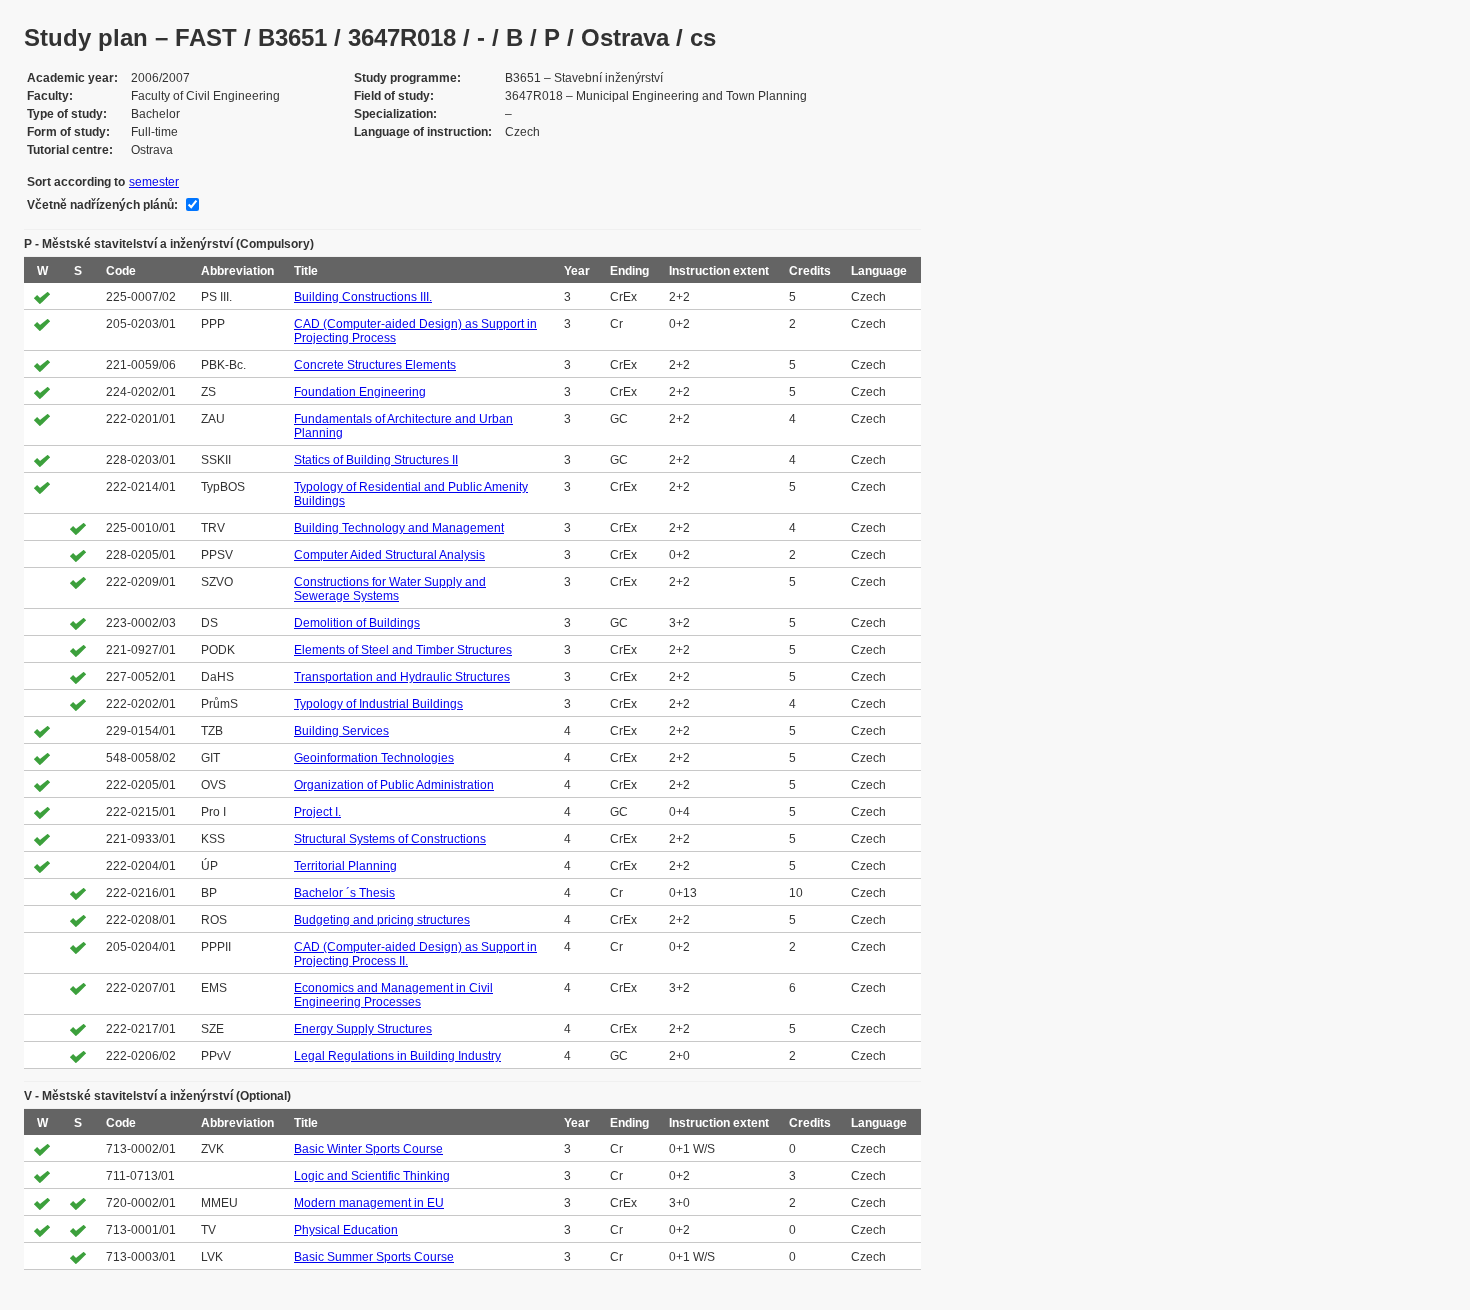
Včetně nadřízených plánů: (102, 205)
